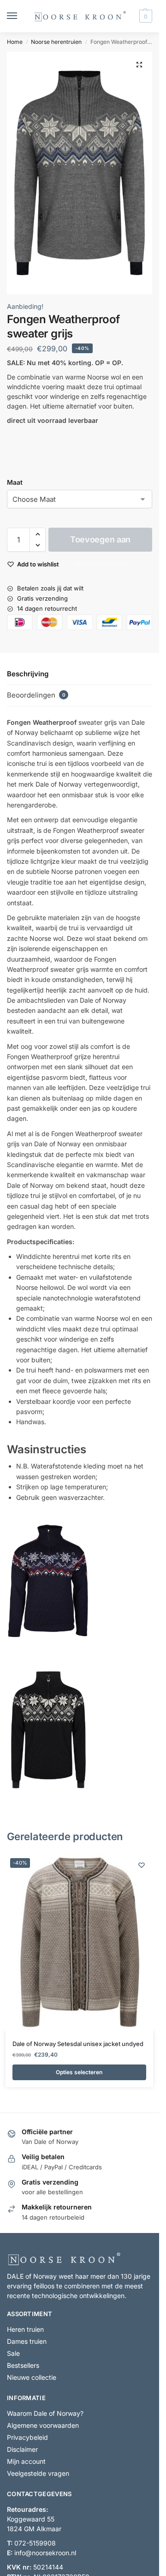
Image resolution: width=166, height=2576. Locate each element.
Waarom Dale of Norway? (45, 2414)
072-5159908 (35, 2543)
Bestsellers (23, 2366)
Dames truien (27, 2342)
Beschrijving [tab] (28, 674)
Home (15, 42)
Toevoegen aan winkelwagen (100, 543)
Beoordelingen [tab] (36, 695)
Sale (13, 2354)
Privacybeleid (27, 2438)
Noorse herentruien (56, 42)
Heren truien (25, 2330)
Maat (15, 482)
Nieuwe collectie (32, 2378)
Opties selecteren (79, 2072)
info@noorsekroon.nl (45, 2553)
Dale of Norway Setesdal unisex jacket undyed (78, 2044)
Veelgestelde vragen (38, 2474)
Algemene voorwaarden (43, 2426)
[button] (145, 16)
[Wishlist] (142, 1865)
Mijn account (26, 2462)
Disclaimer (22, 2450)
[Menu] (21, 16)
